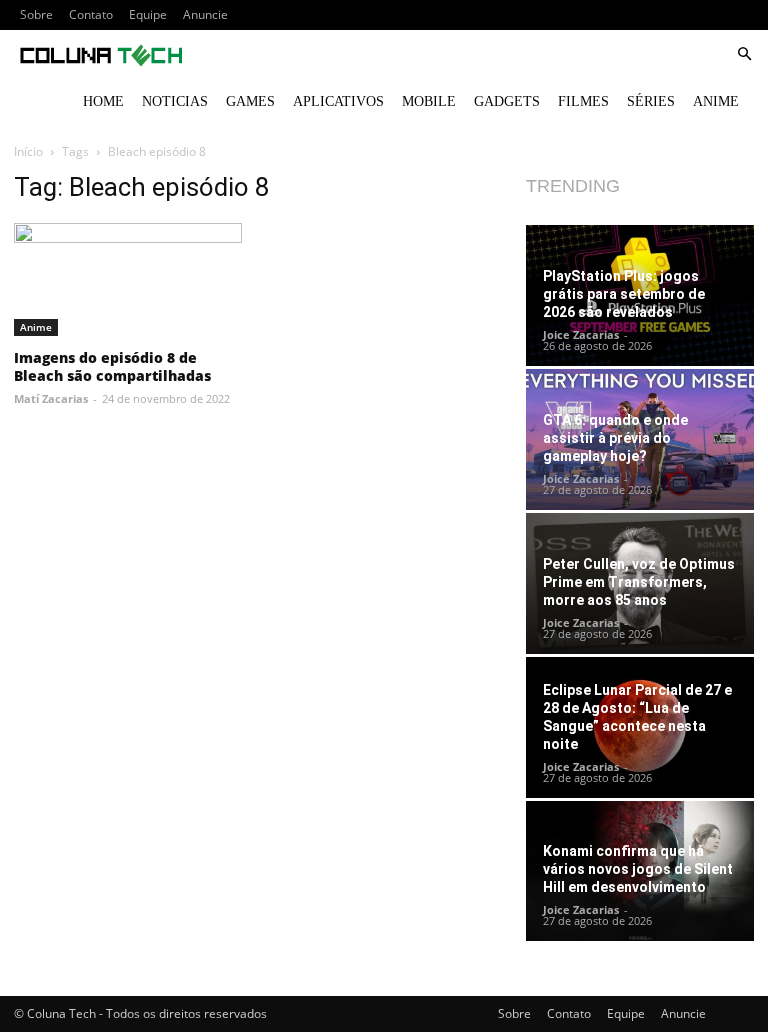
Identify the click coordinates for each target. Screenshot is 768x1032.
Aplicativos (338, 101)
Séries (651, 101)
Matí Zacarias (51, 398)
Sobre (36, 14)
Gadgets (507, 101)
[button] (744, 54)
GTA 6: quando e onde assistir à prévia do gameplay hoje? (615, 438)
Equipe (148, 14)
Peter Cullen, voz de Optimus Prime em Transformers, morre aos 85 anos (639, 582)
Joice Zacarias (581, 334)
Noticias (175, 101)
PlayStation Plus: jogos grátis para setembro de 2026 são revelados (624, 294)
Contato (91, 14)
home (103, 101)
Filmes (583, 101)
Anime (716, 101)
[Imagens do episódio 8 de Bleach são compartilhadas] (128, 279)
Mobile (429, 101)
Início (28, 151)
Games (250, 101)
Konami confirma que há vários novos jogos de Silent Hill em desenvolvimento (638, 869)
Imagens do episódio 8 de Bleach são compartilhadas (112, 366)
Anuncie (205, 14)
